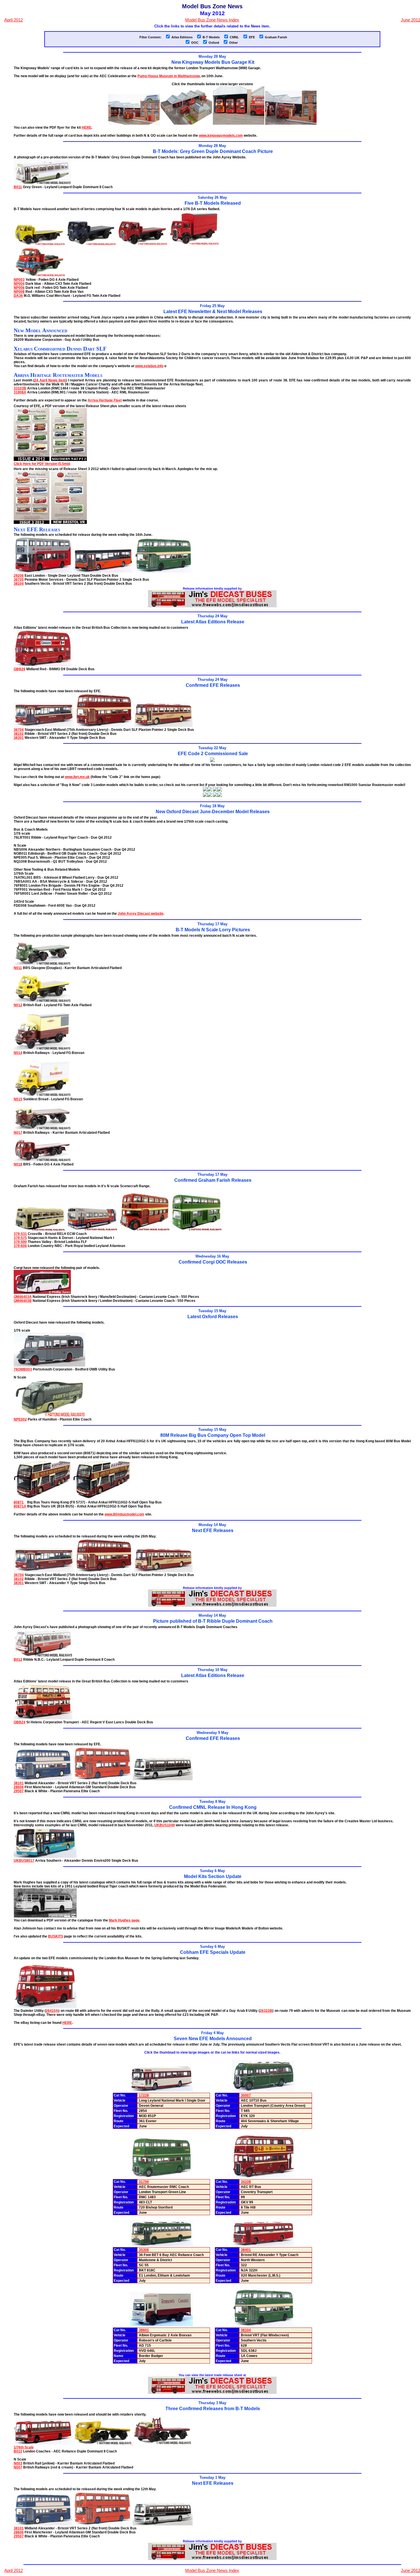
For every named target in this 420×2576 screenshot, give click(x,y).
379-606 (20, 1246)
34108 (246, 2182)
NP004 (19, 284)
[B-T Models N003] (103, 2443)
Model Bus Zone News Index (212, 20)
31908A (20, 392)
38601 (144, 2330)
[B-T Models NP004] (91, 244)
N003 (18, 2463)
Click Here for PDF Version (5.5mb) (42, 464)
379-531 (20, 1234)
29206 (19, 576)
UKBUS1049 (165, 1825)
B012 (18, 1660)
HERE (87, 128)
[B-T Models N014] (42, 1049)
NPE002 (20, 1419)
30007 (246, 2095)
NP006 (19, 288)
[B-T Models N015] (42, 1095)
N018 (18, 1164)
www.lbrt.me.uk (77, 777)
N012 (18, 1005)
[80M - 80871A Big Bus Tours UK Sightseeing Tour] (102, 1498)
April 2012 (14, 20)
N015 (18, 1099)
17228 (144, 2095)
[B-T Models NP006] (142, 244)
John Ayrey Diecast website (141, 914)
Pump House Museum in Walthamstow (169, 76)
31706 (144, 2182)
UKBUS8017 (24, 1861)
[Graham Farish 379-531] (39, 1230)
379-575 (20, 1238)
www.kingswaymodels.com (221, 136)
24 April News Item (50, 380)
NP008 (19, 292)
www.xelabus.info (149, 366)
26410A (52, 2011)
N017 (18, 1133)
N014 (18, 1053)
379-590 (20, 1242)
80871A (20, 1506)
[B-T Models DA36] (39, 276)
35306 (144, 2250)
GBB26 (20, 669)
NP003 (19, 280)
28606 (19, 1787)
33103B (20, 388)
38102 (19, 734)
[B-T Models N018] (42, 1160)
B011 (18, 187)
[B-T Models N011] (42, 964)
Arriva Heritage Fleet (105, 400)
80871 (19, 1502)
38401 (246, 2250)
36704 (19, 730)
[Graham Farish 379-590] (144, 1230)
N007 (18, 2467)
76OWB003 (23, 1369)
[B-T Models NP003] (39, 244)
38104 (19, 584)
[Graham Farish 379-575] (92, 1230)
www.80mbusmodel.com (124, 1514)
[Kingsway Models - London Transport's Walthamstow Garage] (134, 124)
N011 (18, 968)
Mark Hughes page (124, 1920)
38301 (19, 738)
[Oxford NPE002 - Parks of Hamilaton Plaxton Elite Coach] (49, 1415)
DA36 (18, 296)
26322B (266, 2011)
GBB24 (20, 1722)
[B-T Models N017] (42, 1129)
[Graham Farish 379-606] (196, 1230)
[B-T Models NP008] (194, 244)
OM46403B (23, 1301)
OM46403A (23, 1297)
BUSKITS (56, 1936)
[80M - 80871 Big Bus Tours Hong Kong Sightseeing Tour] (43, 1498)
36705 (19, 580)
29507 (19, 1791)
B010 (18, 2451)
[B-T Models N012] (42, 1001)
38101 (19, 1783)
